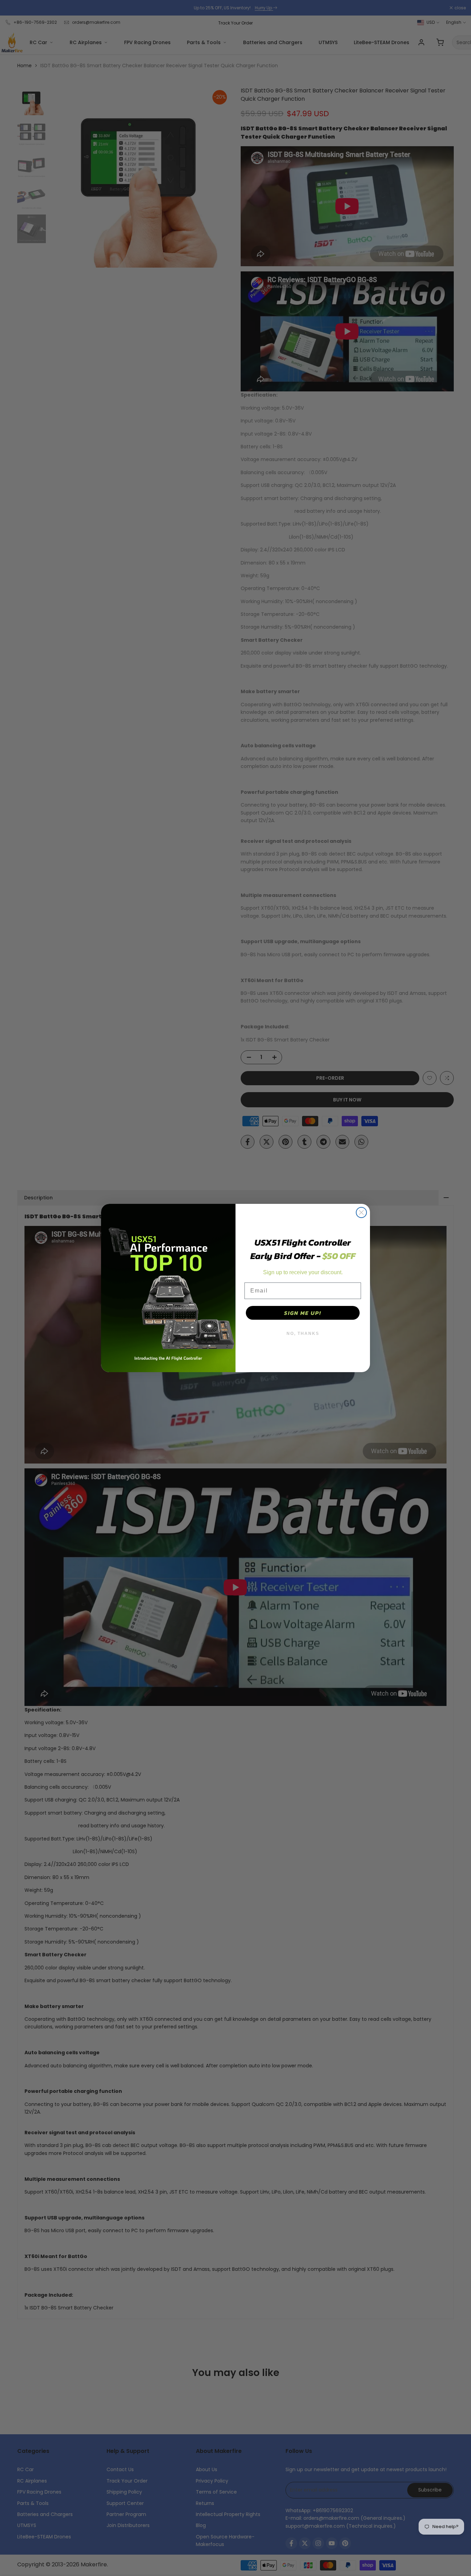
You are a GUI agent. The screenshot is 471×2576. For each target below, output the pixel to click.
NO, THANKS (303, 1334)
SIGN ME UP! (303, 1313)
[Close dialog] (361, 1212)
